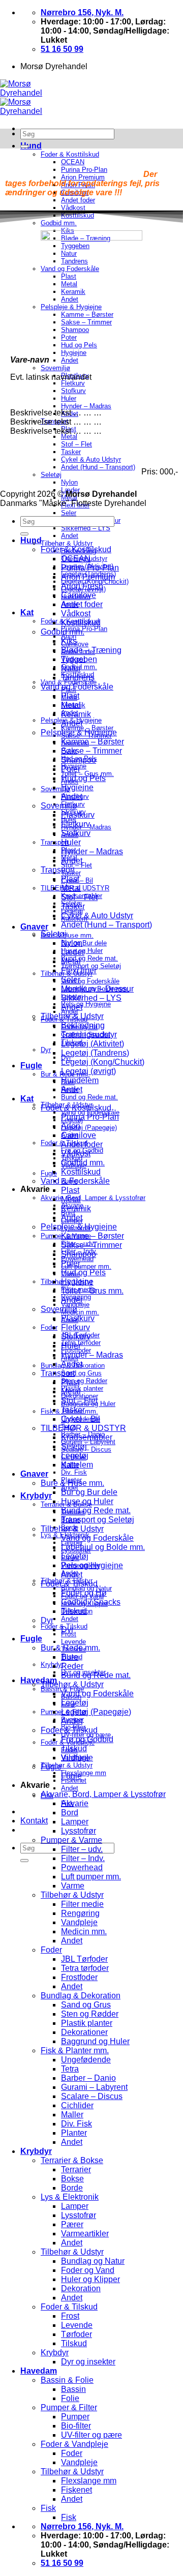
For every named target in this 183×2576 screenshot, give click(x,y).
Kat (27, 612)
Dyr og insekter (88, 2362)
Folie (70, 2398)
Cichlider (77, 2105)
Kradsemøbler (87, 1437)
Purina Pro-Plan (90, 568)
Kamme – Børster (93, 742)
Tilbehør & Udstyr (67, 543)
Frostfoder (79, 1977)
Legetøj (75, 1456)
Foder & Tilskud (69, 1584)
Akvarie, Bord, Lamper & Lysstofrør (93, 1198)
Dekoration (81, 2288)
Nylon (72, 943)
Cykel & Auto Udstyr (97, 916)
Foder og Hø (84, 1593)
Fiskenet (77, 2490)
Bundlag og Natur (93, 2261)
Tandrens (78, 678)
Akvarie (75, 1803)
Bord (70, 1813)
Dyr (46, 1050)
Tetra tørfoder (81, 1343)
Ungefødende (86, 2060)
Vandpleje (79, 1922)
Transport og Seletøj (98, 1520)
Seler (69, 513)
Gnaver (34, 927)
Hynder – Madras (92, 851)
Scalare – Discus (92, 2096)
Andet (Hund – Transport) (106, 925)
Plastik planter (82, 1388)
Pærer (72, 2224)
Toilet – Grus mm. (92, 1291)
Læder (73, 952)
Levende (73, 1642)
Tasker (73, 906)
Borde (72, 2188)
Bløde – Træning (91, 650)
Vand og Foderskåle (90, 981)
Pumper (75, 2417)
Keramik (76, 714)
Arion (71, 1126)
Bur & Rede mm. (70, 1648)
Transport (58, 870)
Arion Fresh (82, 586)
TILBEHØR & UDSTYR (83, 1428)
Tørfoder (77, 2334)
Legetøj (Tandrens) (95, 1053)
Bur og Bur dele (84, 943)
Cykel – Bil (81, 1419)
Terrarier (76, 2169)
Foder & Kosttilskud (70, 154)
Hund (31, 146)
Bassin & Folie (67, 2380)
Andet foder (82, 604)
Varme (73, 1886)
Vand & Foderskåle (75, 1181)
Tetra (70, 2069)
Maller (72, 2115)
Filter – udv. (82, 1849)
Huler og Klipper (90, 2279)
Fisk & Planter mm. (75, 2050)
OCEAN (76, 559)
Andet (70, 536)
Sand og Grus (81, 1373)
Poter (71, 769)
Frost (70, 2316)
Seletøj (54, 934)
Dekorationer (84, 2032)
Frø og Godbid (87, 1739)
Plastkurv (78, 815)
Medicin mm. (80, 1312)
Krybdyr (36, 1496)
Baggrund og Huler (95, 2041)
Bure (70, 1657)
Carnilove (79, 595)
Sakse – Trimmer (91, 751)
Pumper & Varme (71, 1840)
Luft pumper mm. (86, 1266)
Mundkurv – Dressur (97, 989)
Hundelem (80, 1080)
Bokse (72, 2179)
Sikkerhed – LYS (86, 528)
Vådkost (76, 613)
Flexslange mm (84, 1773)
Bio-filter (76, 2426)
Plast (70, 696)
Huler (71, 842)
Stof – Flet (79, 897)
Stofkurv (76, 833)
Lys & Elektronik (70, 2197)
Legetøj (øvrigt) (88, 1071)
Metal (71, 705)
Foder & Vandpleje (74, 2444)
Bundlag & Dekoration (81, 1996)
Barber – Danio (88, 2078)
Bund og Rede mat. (89, 958)
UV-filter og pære (91, 2435)
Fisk (48, 2508)
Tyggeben (79, 659)
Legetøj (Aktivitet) (93, 1044)
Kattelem (77, 1465)
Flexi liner (79, 970)
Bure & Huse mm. (67, 935)
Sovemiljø (59, 806)
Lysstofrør (79, 1831)
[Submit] (24, 1861)
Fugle (31, 1066)
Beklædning (83, 1025)
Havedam (39, 1680)
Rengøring (80, 1913)
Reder (72, 1666)
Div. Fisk (74, 1472)
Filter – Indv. (83, 1858)
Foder (49, 1327)
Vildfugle (77, 1758)
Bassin (73, 2389)
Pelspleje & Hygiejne (79, 732)
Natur (71, 668)
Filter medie (82, 1904)
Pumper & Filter (69, 2407)
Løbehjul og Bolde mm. (103, 1547)
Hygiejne (77, 787)
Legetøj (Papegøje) (89, 1128)
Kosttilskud (81, 623)
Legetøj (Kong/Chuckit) (103, 1062)
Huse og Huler (87, 1501)
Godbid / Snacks (91, 1602)
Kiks (69, 641)
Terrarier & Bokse (72, 2160)
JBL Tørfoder (84, 1959)
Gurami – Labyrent (94, 2087)
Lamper (75, 1822)
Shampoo (79, 760)
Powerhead (82, 1867)
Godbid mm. (63, 632)
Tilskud (74, 1611)
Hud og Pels (83, 778)
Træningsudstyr (89, 1035)
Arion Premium (88, 577)
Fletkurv (75, 824)
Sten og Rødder (84, 1381)
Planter (74, 2133)
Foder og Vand (88, 2270)
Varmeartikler (85, 2234)
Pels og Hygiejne (86, 1004)
